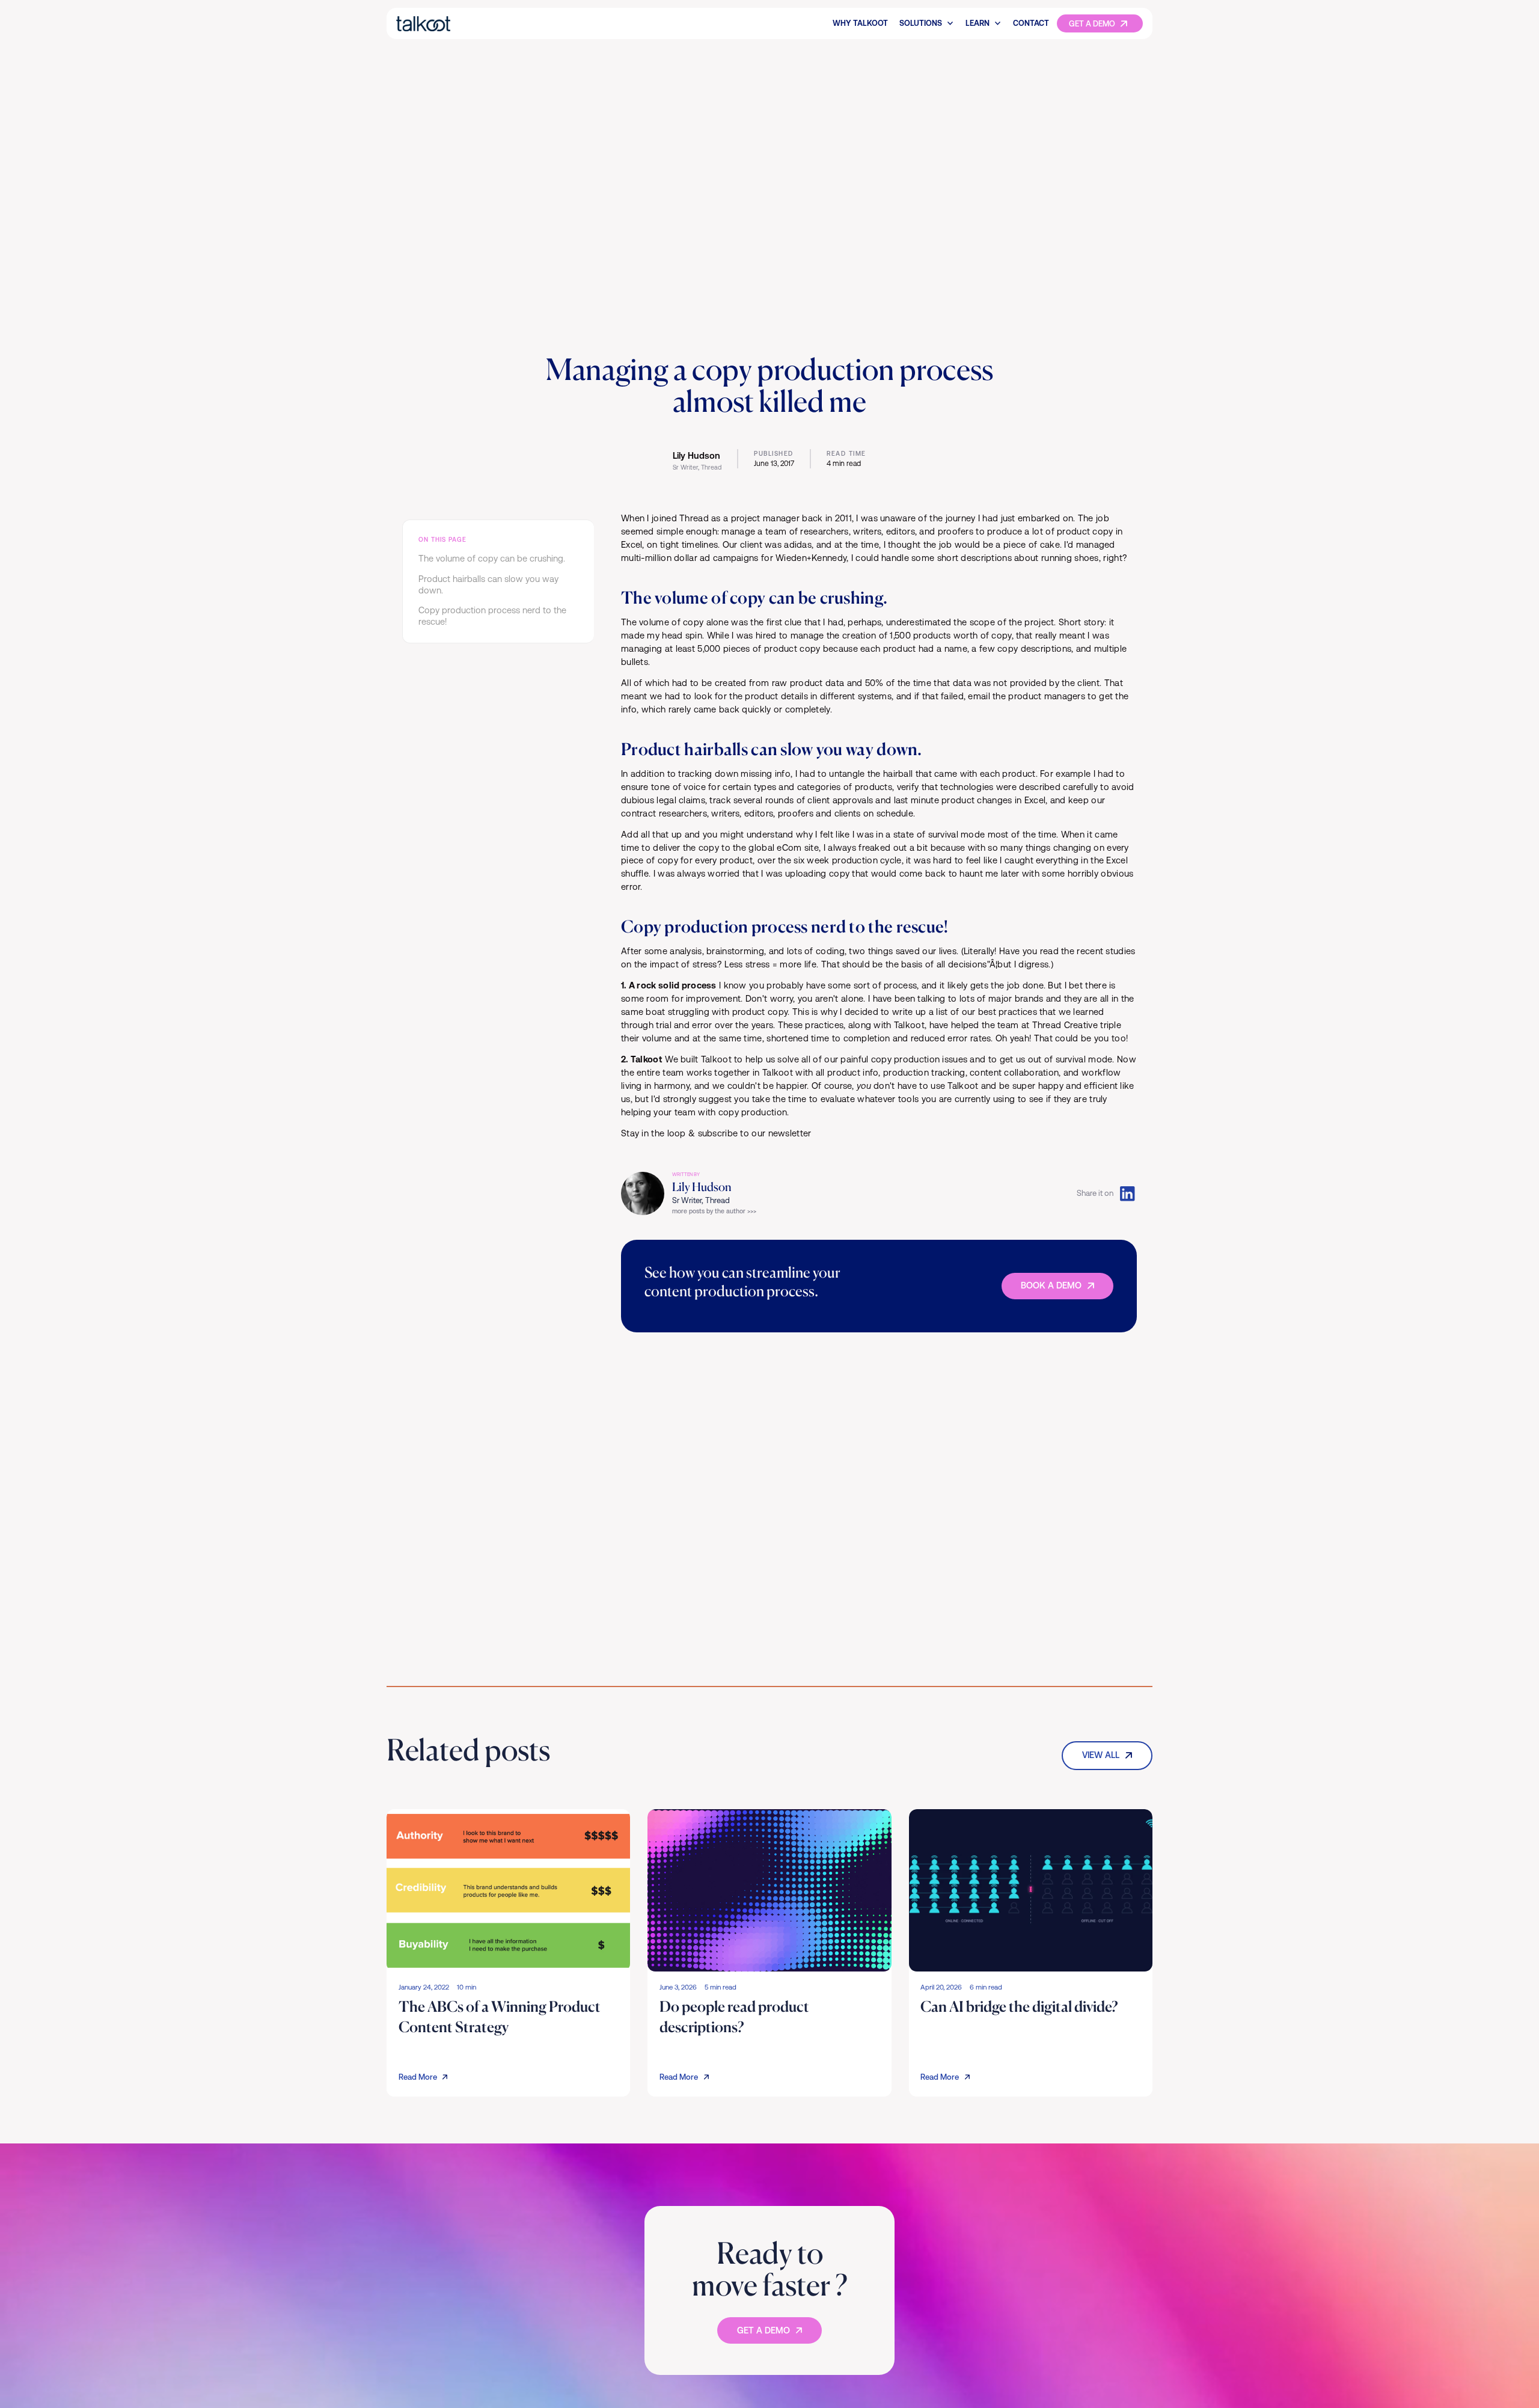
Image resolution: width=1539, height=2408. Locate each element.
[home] (465, 24)
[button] (927, 23)
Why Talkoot (860, 23)
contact (1031, 23)
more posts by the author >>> (714, 1211)
